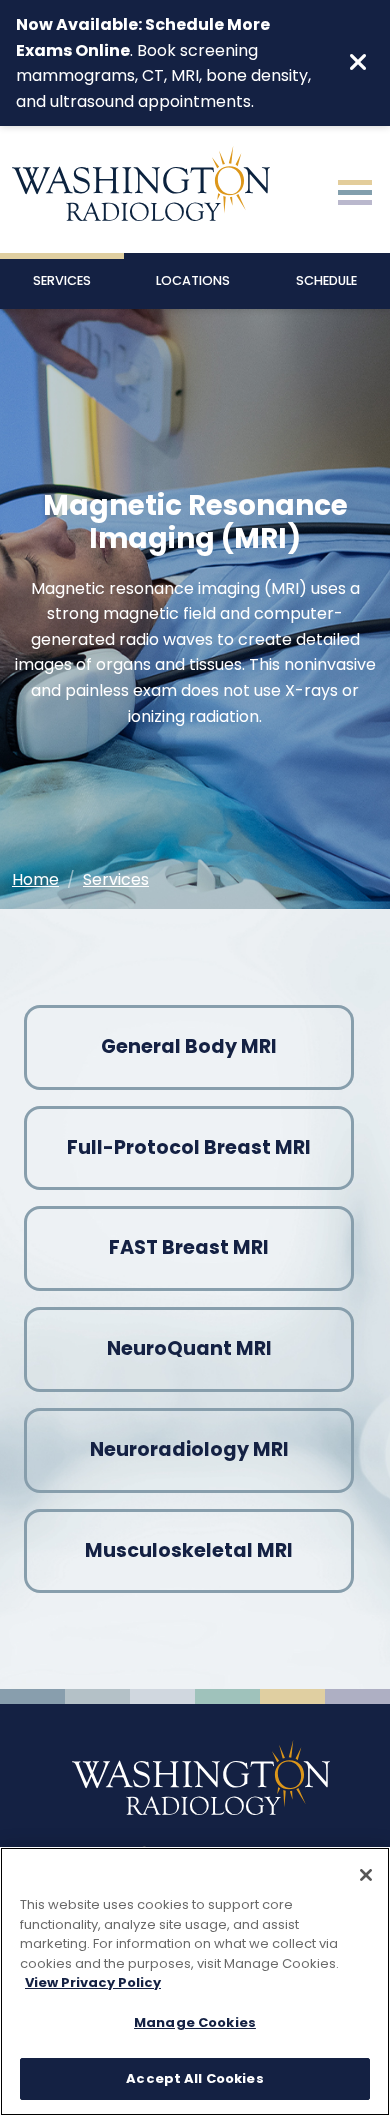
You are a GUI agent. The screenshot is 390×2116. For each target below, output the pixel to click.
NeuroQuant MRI (189, 1348)
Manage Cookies (195, 2022)
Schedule (326, 280)
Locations (193, 280)
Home (35, 879)
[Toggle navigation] (355, 190)
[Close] (366, 1875)
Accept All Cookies (194, 2078)
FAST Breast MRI (189, 1247)
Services (62, 280)
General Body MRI (189, 1046)
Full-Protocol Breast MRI (189, 1147)
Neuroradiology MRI (189, 1449)
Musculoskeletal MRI (189, 1550)
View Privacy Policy (93, 1982)
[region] (195, 1981)
